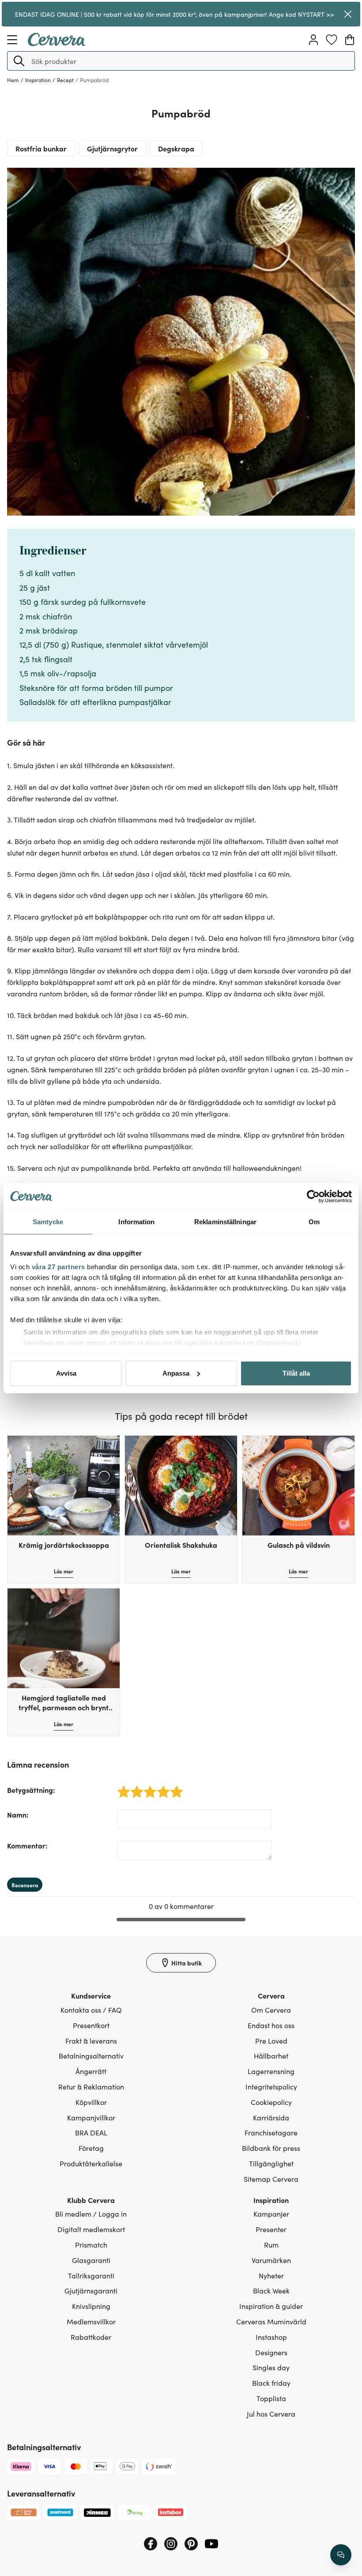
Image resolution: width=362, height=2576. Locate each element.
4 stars (161, 1787)
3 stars (148, 1787)
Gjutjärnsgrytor (112, 148)
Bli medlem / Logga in (91, 2214)
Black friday (271, 2383)
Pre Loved (271, 2040)
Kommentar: (27, 1845)
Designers (271, 2352)
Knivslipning (91, 2306)
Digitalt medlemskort (91, 2229)
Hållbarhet (271, 2056)
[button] (19, 61)
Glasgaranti (91, 2260)
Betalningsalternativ (91, 2056)
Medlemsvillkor (91, 2321)
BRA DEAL (91, 2132)
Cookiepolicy (271, 2102)
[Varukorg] (350, 40)
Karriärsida (271, 2117)
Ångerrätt (91, 2071)
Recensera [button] (25, 1885)
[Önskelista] (332, 40)
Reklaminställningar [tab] (225, 1222)
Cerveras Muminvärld (271, 2321)
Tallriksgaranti (91, 2275)
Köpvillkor (91, 2102)
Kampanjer (271, 2214)
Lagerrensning (271, 2071)
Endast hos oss (271, 2025)
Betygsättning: (31, 1790)
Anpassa (176, 1373)
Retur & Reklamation (91, 2086)
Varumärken (271, 2260)
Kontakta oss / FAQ (91, 2010)
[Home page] (57, 43)
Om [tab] (314, 1222)
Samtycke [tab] (48, 1222)
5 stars (174, 1787)
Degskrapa (176, 148)
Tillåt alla (296, 1373)
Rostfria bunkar (41, 148)
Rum (271, 2244)
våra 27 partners (58, 1267)
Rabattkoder (91, 2337)
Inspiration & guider (271, 2306)
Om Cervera (271, 2010)
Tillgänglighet (271, 2163)
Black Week (271, 2290)
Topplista (271, 2398)
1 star (120, 1787)
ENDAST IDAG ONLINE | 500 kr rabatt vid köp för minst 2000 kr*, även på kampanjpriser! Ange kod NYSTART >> (175, 14)
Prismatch (91, 2244)
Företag (91, 2148)
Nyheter (271, 2275)
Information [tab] (136, 1222)
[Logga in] (313, 40)
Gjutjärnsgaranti (91, 2290)
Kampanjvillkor (91, 2117)
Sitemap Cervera (271, 2179)
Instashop (271, 2337)
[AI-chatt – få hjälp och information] (341, 2555)
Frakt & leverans (91, 2040)
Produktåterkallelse (91, 2163)
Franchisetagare (271, 2132)
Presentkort (91, 2025)
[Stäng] (348, 14)
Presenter (271, 2229)
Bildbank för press (271, 2148)
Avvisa (66, 1373)
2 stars (134, 1787)
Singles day (271, 2367)
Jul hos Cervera (271, 2414)
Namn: (18, 1814)
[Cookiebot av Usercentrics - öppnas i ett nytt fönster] (313, 1196)
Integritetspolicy (271, 2086)
